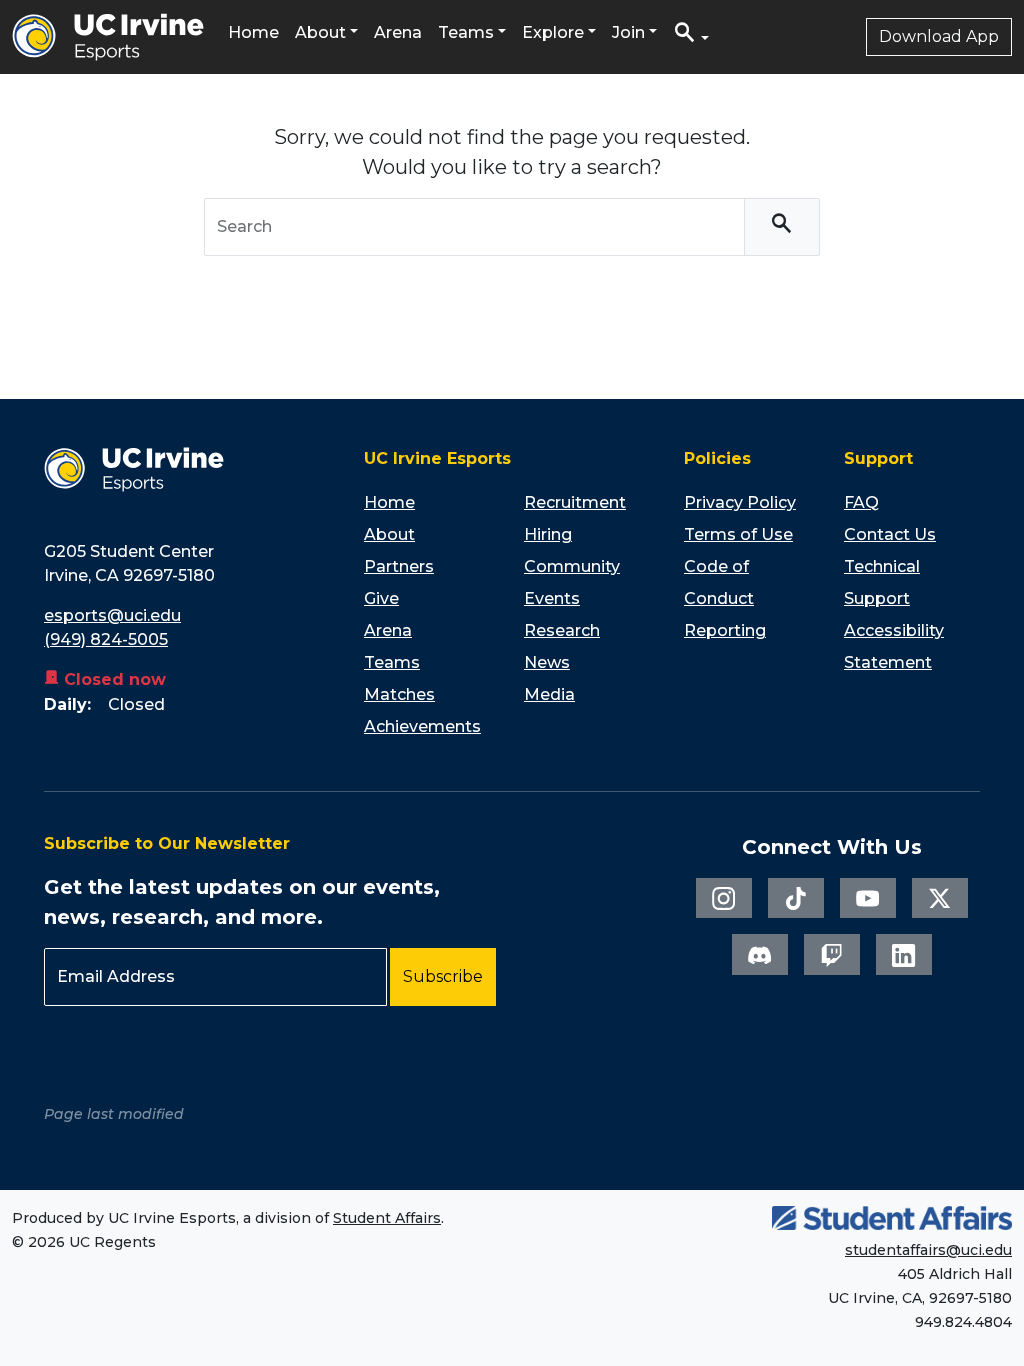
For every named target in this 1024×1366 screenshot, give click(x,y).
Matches (399, 694)
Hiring (548, 534)
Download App (939, 36)
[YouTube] (868, 898)
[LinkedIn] (904, 954)
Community (572, 566)
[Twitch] (832, 954)
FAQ (861, 502)
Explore (553, 32)
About (320, 32)
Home (253, 32)
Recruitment (575, 502)
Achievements (422, 726)
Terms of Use (738, 534)
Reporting (725, 630)
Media (549, 694)
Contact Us (890, 534)
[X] (940, 898)
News (547, 662)
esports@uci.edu (112, 615)
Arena (398, 32)
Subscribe (443, 976)
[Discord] (760, 954)
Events (552, 598)
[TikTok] (796, 898)
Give (381, 598)
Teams (466, 32)
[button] (691, 37)
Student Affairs (387, 1218)
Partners (399, 566)
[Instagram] (724, 898)
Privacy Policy (740, 502)
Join (628, 32)
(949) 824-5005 (106, 639)
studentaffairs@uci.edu (928, 1250)
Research (562, 630)
